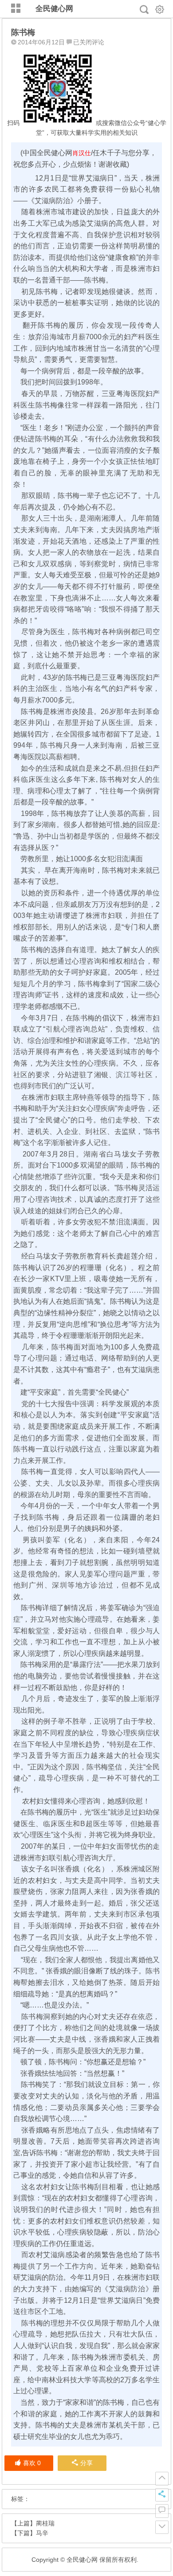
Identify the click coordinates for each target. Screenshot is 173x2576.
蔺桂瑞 (45, 2523)
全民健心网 (54, 9)
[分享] (162, 2495)
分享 (86, 2463)
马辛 (42, 2533)
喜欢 (32, 2463)
